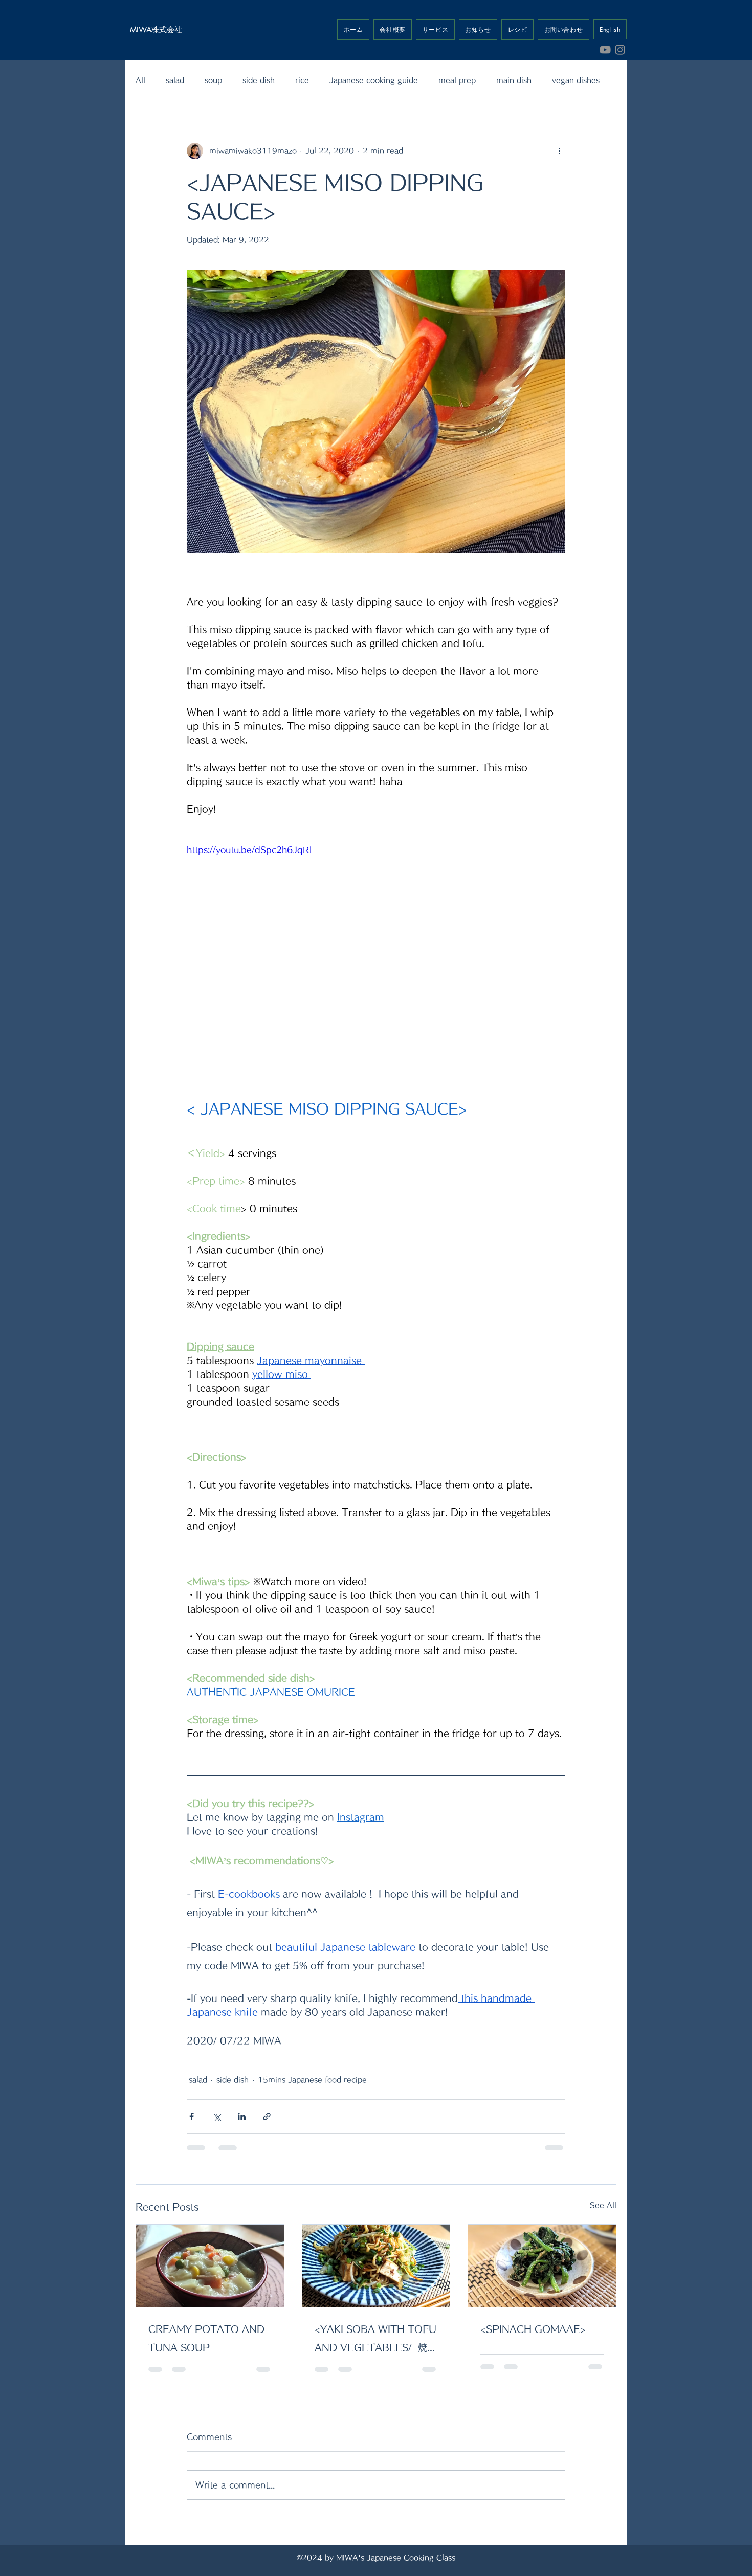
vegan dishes (576, 80)
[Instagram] (620, 50)
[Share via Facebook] (192, 2116)
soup (213, 80)
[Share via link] (267, 2116)
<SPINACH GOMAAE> (533, 2329)
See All (603, 2205)
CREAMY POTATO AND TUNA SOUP (206, 2338)
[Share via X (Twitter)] (217, 2116)
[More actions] (559, 151)
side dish (259, 80)
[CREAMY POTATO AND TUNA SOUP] (210, 2266)
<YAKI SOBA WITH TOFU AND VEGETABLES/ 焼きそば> (375, 2340)
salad (175, 80)
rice (302, 80)
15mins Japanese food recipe (312, 2080)
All (140, 80)
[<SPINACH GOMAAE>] (542, 2266)
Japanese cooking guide (374, 80)
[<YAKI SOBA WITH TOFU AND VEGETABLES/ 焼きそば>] (376, 2266)
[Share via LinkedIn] (242, 2116)
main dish (514, 80)
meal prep (457, 80)
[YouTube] (605, 50)
